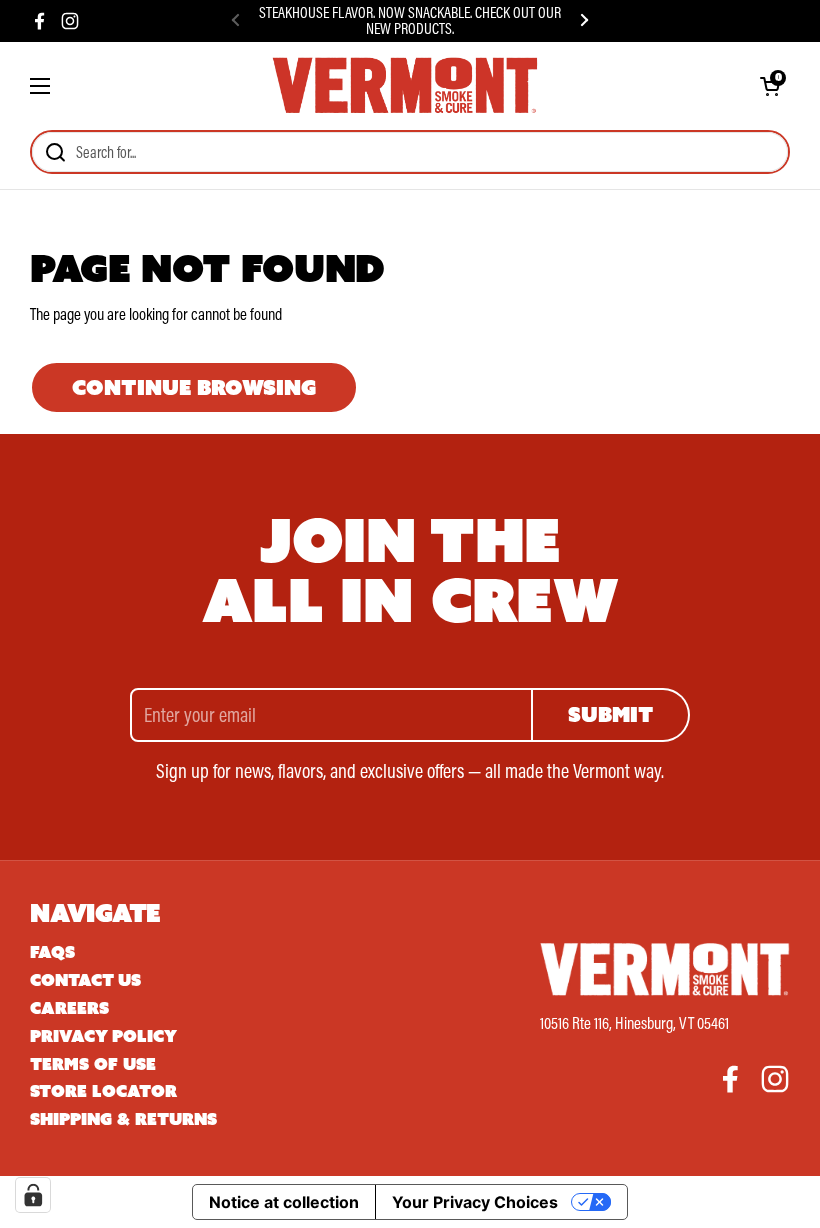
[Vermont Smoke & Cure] (405, 86)
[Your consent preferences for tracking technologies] (33, 1195)
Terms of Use (93, 1064)
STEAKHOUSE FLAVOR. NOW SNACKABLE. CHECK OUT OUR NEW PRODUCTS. (410, 21)
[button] (770, 86)
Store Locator (103, 1091)
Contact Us (85, 980)
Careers (69, 1008)
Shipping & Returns (123, 1119)
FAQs (52, 952)
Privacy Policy (103, 1036)
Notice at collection (284, 1202)
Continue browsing (194, 387)
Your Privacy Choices (475, 1202)
